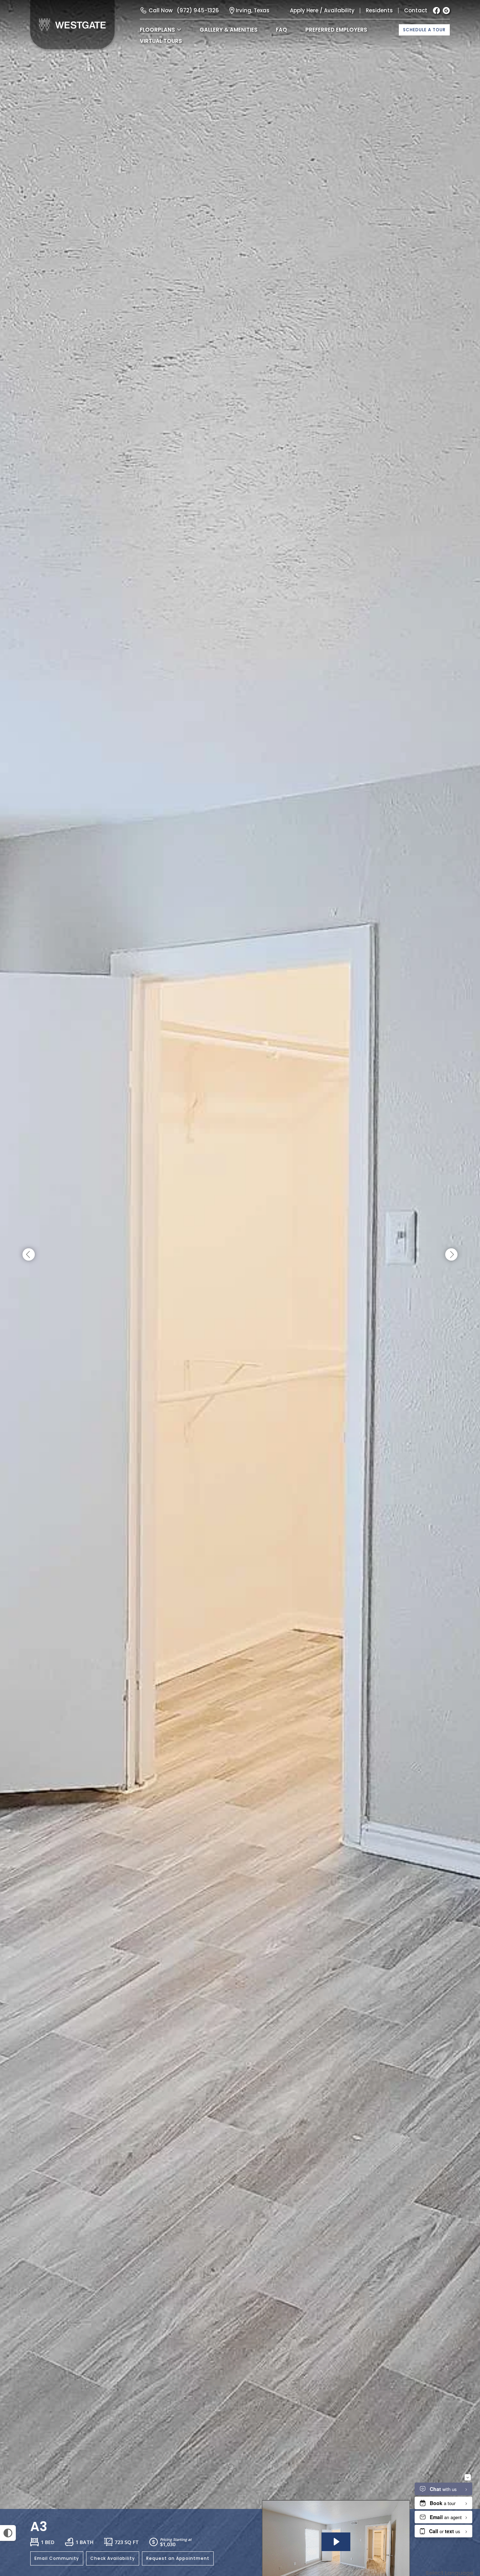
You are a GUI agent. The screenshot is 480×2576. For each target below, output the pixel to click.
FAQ (281, 30)
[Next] (451, 1255)
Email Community (57, 2558)
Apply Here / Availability (322, 10)
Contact (416, 10)
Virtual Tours (161, 41)
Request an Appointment (178, 2558)
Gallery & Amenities (229, 30)
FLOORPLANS (157, 30)
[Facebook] (436, 11)
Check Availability (113, 2558)
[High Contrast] (8, 2533)
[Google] (446, 11)
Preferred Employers (336, 30)
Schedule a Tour (424, 30)
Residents (379, 10)
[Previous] (29, 1255)
